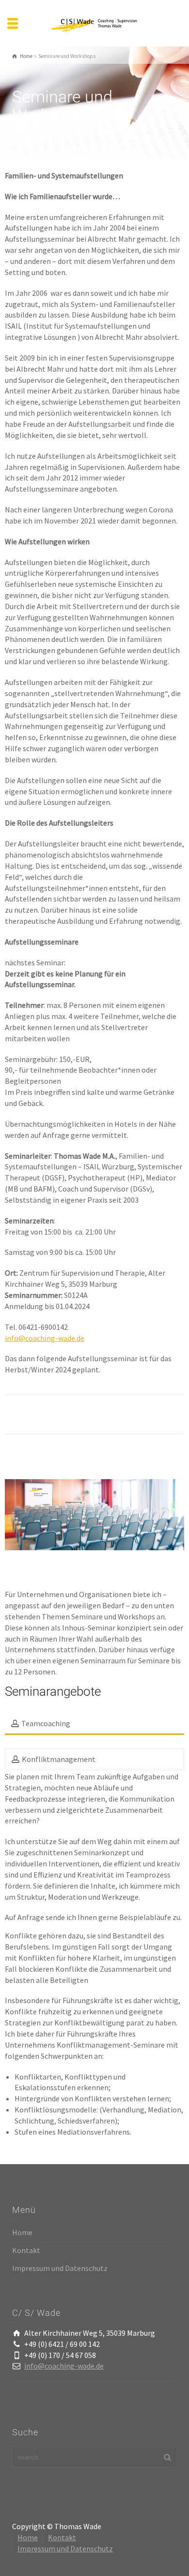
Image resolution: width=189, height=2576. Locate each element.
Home (22, 2232)
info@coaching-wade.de (45, 1338)
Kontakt (26, 2250)
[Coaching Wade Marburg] (94, 22)
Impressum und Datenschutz (60, 2268)
